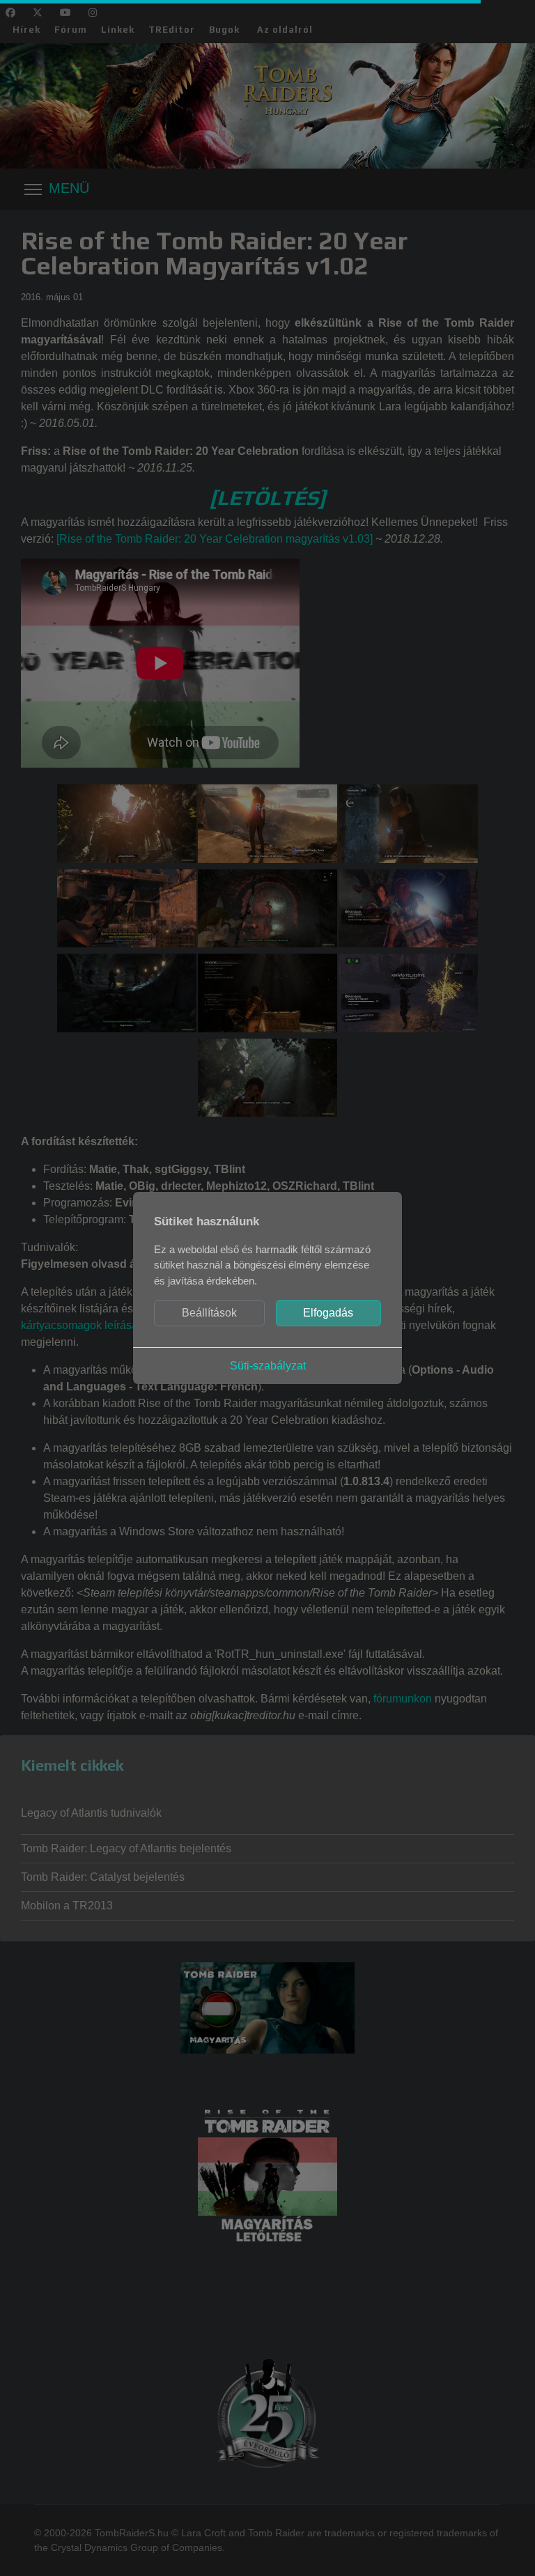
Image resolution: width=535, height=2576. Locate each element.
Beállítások (209, 1313)
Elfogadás (328, 1313)
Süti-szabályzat (268, 1366)
